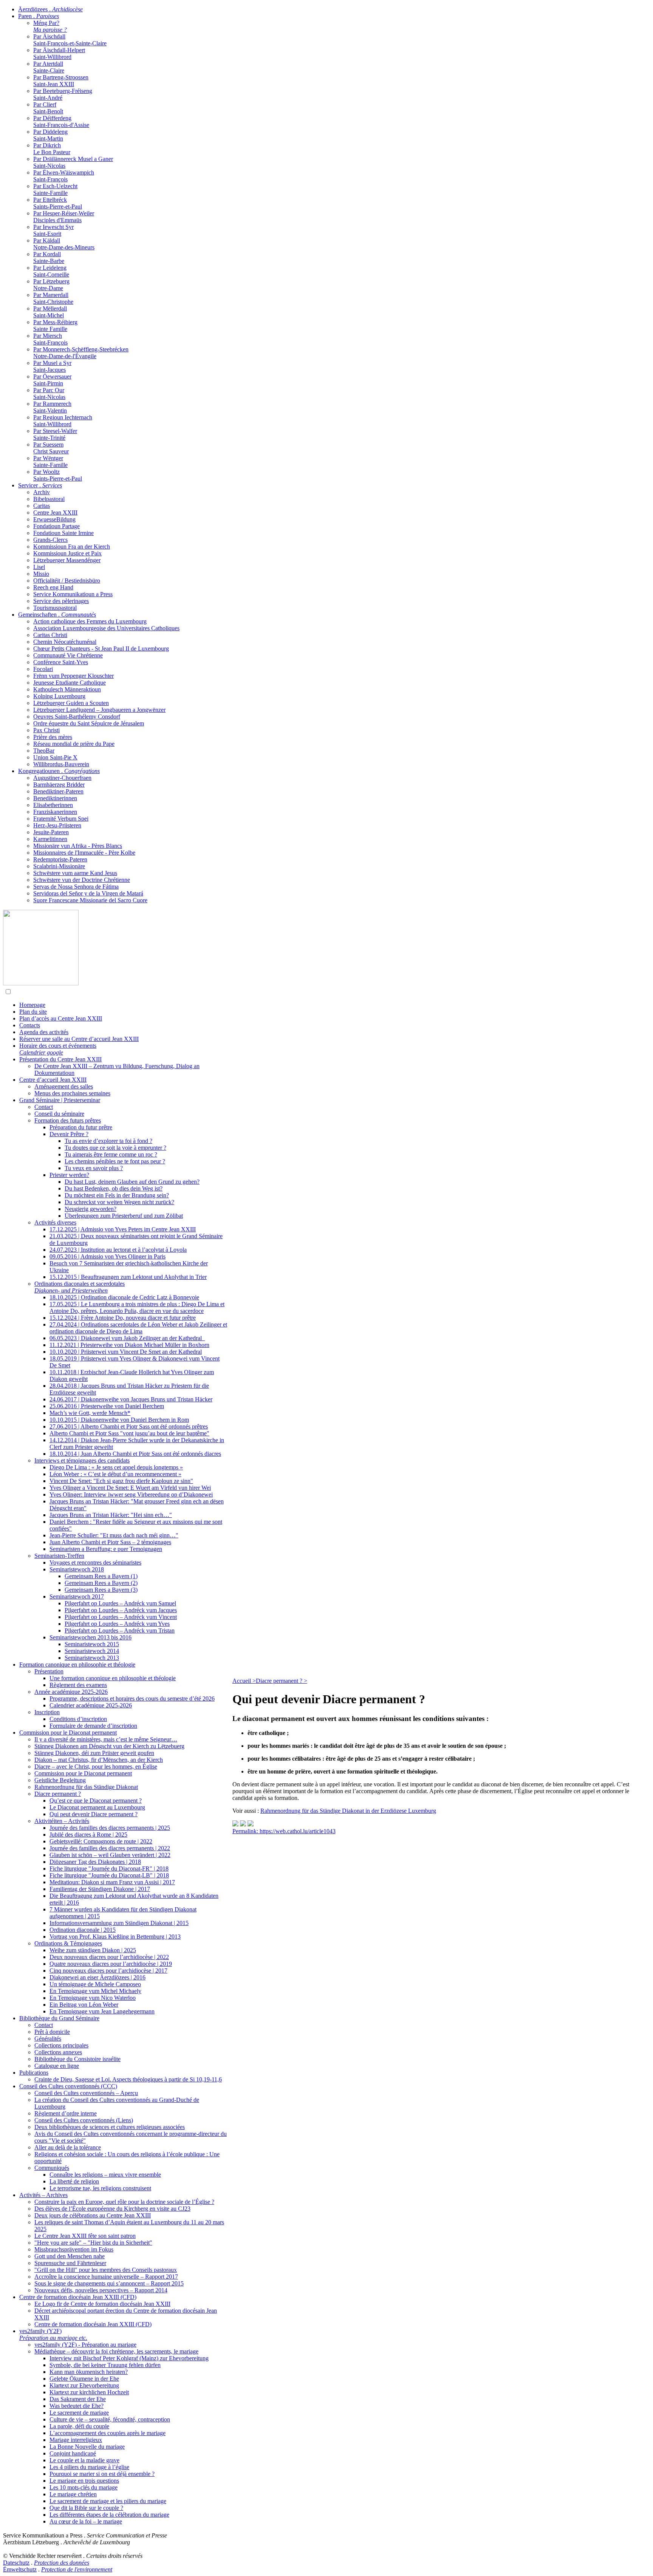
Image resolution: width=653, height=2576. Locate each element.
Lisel (39, 567)
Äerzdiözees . (50, 9)
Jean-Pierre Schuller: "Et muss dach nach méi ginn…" (114, 1535)
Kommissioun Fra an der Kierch (72, 547)
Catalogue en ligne (57, 2066)
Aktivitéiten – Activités (62, 1821)
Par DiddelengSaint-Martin (50, 135)
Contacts (30, 1025)
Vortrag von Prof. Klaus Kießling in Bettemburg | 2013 (115, 1937)
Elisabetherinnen (53, 805)
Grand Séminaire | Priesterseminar (60, 1100)
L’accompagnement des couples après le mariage (108, 2433)
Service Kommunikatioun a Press (73, 594)
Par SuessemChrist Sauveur (51, 448)
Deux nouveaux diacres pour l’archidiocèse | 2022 (109, 1957)
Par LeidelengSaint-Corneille (51, 271)
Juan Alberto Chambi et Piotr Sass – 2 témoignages (110, 1542)
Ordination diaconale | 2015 (83, 1930)
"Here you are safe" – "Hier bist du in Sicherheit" (93, 2243)
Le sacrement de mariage (79, 2413)
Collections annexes (58, 2052)
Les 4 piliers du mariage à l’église (89, 2467)
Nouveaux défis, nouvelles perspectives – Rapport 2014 (101, 2290)
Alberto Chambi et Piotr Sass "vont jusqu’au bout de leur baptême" (129, 1433)
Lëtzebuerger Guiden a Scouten (71, 703)
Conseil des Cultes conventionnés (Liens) (84, 2120)
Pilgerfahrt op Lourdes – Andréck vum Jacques (121, 1610)
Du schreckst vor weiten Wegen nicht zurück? (119, 1202)
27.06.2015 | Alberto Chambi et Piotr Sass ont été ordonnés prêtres (129, 1426)
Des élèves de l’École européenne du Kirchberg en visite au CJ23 (112, 2209)
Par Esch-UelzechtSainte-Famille (55, 189)
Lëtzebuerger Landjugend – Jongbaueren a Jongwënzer (99, 710)
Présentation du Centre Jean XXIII (60, 1059)
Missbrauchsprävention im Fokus (74, 2249)
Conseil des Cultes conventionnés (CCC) (68, 2086)
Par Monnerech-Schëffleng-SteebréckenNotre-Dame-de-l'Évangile (81, 353)
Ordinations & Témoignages (68, 1943)
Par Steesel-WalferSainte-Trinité (55, 434)
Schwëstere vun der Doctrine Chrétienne (82, 880)
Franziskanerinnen (55, 812)
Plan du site (33, 1012)
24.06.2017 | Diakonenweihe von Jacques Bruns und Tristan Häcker (131, 1399)
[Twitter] (243, 1824)
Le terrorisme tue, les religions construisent (100, 2188)
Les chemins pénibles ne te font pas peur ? (115, 1161)
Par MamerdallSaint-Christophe (53, 298)
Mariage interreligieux (76, 2440)
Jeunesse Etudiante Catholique (70, 683)
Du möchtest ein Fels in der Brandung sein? (117, 1195)
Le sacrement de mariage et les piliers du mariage (108, 2501)
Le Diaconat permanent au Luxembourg (97, 1807)
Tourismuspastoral (55, 608)
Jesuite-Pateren (51, 832)
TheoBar (44, 751)
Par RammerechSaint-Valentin (52, 407)
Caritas (42, 506)
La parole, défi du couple (79, 2426)
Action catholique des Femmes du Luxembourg (90, 621)
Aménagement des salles (64, 1086)
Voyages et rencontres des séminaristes (95, 1562)
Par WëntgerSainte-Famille (50, 462)
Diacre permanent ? (58, 1794)
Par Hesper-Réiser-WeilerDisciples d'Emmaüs (64, 217)
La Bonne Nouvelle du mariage (87, 2447)
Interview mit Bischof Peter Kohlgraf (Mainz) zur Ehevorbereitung (129, 2358)
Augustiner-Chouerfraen (62, 778)
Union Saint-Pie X (55, 757)
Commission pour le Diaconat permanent (68, 1733)
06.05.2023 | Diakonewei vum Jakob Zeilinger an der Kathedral (127, 1338)
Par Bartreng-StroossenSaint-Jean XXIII (61, 81)
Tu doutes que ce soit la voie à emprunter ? (115, 1148)
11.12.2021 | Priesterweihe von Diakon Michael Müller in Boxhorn (129, 1345)
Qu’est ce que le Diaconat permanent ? (96, 1801)
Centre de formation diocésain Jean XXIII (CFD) (78, 2297)
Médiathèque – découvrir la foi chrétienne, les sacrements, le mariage (116, 2351)
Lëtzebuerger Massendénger (67, 560)
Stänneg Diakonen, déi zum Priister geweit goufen (94, 1753)
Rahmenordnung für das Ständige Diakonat (86, 1787)
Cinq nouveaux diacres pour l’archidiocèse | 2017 (108, 1971)
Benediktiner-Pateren (58, 791)
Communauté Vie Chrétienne (68, 655)
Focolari (43, 669)
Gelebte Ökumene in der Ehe (84, 2379)
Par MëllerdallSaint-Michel (50, 312)
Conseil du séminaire (59, 1114)
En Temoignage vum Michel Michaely (95, 1991)
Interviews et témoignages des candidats (82, 1460)
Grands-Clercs (50, 540)
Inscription (47, 1712)
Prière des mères (53, 737)
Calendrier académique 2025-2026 (91, 1705)
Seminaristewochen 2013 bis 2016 (91, 1637)
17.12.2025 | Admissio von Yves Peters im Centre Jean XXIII (123, 1229)
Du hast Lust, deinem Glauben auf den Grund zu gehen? (132, 1182)
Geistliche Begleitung (60, 1780)
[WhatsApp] (235, 1824)
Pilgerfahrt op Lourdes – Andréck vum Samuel (120, 1603)
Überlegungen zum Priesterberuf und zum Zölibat (124, 1216)
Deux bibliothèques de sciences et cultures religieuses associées (110, 2127)
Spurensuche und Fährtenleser (70, 2263)
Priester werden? (69, 1175)
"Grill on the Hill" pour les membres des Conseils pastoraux (106, 2270)
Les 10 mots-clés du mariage (84, 2487)
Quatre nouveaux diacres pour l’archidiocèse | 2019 (111, 1964)
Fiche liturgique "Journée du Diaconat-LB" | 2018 (109, 1875)
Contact (44, 1107)
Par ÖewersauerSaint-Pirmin (52, 380)
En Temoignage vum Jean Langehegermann (102, 2011)
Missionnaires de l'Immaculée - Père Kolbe (84, 853)
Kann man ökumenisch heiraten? (89, 2372)
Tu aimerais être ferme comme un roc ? (111, 1154)
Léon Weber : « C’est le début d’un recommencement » (115, 1474)
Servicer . (40, 485)
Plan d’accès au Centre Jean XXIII (61, 1018)
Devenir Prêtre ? (69, 1134)
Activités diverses (55, 1222)
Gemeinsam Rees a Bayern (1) (101, 1576)
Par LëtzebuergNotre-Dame (51, 285)
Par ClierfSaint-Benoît (48, 108)
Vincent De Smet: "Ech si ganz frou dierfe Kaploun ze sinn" (121, 1481)
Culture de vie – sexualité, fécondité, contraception (110, 2419)
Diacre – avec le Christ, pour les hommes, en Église (96, 1767)
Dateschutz (16, 2563)
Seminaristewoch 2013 (92, 1658)
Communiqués (52, 2168)
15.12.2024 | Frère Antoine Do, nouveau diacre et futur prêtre (123, 1318)
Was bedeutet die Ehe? (77, 2406)
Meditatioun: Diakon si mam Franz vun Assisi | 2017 (112, 1882)
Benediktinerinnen (55, 798)
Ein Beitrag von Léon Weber (84, 2005)
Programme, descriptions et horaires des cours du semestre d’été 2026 (132, 1699)
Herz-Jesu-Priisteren (57, 825)
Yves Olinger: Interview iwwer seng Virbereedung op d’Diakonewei (131, 1494)
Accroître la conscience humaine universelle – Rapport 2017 (106, 2277)
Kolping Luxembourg (59, 696)
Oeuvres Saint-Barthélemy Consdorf (77, 717)
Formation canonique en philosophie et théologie (77, 1665)
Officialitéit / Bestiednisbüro (67, 581)
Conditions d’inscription (78, 1719)
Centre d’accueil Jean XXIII (53, 1080)
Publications (34, 2073)
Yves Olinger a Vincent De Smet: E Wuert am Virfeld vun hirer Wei (130, 1488)
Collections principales (61, 2045)
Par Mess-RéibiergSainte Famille (55, 325)
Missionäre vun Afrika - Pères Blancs (78, 846)
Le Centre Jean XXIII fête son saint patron (85, 2236)
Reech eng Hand (53, 587)
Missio (41, 574)
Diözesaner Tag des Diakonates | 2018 (95, 1862)
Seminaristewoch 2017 (77, 1596)
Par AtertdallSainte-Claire (49, 67)
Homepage (32, 1005)
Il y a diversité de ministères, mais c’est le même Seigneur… (106, 1739)
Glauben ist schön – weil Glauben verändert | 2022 (110, 1855)
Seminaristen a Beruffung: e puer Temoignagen (106, 1549)
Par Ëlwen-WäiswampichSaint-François (64, 176)
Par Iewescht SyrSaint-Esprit (53, 230)
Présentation (49, 1671)
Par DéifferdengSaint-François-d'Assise (61, 121)
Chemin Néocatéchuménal (65, 642)
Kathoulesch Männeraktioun (67, 689)
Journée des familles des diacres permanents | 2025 (110, 1828)
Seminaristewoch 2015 (92, 1644)
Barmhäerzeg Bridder (59, 785)
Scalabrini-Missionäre (59, 866)
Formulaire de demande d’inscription (93, 1726)
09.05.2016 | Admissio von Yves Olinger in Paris (108, 1256)
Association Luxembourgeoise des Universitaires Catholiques (106, 628)
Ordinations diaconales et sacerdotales (80, 1287)
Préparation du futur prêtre (81, 1127)
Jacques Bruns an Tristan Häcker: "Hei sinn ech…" (111, 1515)
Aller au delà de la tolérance (68, 2147)
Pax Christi (46, 730)
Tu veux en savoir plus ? (94, 1168)
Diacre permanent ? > (282, 1681)
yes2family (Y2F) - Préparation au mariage (85, 2345)
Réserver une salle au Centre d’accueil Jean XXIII (79, 1039)
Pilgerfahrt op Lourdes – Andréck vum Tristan (120, 1630)
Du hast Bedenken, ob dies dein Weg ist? (114, 1188)
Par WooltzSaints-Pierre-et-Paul (58, 475)
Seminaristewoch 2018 (77, 1569)
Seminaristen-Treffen (59, 1556)
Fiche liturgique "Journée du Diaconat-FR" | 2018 (109, 1869)
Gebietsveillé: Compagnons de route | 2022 (101, 1841)
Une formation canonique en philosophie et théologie (113, 1678)
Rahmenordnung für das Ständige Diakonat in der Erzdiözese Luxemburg (348, 1811)
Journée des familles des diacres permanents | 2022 (110, 1848)
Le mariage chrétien (73, 2494)
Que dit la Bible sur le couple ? (86, 2508)
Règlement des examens (78, 1685)
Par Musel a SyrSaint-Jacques (52, 366)
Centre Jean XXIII (55, 513)
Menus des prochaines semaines (72, 1093)
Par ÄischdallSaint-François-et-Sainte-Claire (70, 40)
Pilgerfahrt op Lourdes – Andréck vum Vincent (121, 1617)
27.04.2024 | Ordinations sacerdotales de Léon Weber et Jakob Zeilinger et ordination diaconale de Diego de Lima (138, 1328)
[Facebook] (251, 1824)
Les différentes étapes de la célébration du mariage (109, 2515)
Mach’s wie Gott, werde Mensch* (90, 1413)
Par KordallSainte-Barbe (49, 257)
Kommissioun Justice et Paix (67, 553)
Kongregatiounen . (59, 771)
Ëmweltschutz (20, 2569)
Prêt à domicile (52, 2032)
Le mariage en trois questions (84, 2481)
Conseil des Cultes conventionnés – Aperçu (86, 2093)
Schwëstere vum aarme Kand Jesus (75, 873)
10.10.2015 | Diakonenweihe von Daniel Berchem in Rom (119, 1420)
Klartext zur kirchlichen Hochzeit (89, 2392)
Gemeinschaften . (57, 615)
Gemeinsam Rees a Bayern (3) (101, 1590)
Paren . (39, 16)
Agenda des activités (44, 1032)
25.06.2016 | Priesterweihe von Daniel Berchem (107, 1406)
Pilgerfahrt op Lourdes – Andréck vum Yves (117, 1624)
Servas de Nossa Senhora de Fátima (76, 887)
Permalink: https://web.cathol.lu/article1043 (284, 1831)
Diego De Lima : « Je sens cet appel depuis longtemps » (116, 1467)
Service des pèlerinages (61, 601)
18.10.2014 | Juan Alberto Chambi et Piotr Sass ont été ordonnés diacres (135, 1454)
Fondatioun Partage (56, 526)
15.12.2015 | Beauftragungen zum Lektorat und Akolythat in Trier (128, 1277)
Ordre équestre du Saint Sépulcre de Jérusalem (89, 723)
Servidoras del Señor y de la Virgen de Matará (88, 893)
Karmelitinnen (50, 839)
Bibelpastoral (49, 499)
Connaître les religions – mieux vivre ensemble (105, 2175)
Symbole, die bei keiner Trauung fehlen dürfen (105, 2365)
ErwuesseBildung (54, 519)
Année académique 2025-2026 (71, 1692)
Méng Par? (50, 26)
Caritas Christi (50, 635)
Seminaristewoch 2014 (92, 1651)
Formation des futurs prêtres (68, 1120)
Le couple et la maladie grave (84, 2460)
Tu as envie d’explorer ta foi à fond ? (108, 1141)
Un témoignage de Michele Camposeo (95, 1984)
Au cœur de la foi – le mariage (86, 2521)
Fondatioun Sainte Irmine (63, 533)
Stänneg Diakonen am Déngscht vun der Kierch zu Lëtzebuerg (109, 1746)
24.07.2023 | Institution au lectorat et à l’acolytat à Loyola (118, 1250)
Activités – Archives (43, 2195)
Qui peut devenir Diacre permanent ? (94, 1814)
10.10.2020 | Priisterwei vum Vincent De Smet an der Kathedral (126, 1352)
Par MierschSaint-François (50, 339)
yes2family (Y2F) (53, 2334)
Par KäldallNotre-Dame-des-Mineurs (64, 244)
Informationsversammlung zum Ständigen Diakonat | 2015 (119, 1923)
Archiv (42, 492)
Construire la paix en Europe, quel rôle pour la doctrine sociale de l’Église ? (124, 2202)
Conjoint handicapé (73, 2453)
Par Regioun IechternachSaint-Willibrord (63, 421)
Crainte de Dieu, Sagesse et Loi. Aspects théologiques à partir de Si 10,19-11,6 (128, 2079)
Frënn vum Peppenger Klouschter (74, 676)
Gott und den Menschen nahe (70, 2256)
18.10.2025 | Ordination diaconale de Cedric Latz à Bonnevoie (124, 1297)
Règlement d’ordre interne (66, 2113)
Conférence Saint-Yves (61, 662)
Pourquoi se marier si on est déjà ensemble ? (102, 2474)
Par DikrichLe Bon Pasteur (52, 149)
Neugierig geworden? (91, 1209)
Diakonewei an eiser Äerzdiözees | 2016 (97, 1977)
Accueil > (244, 1681)
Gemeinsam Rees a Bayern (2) (101, 1583)
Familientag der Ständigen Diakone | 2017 (100, 1889)
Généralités (48, 2039)
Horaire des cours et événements (58, 1049)
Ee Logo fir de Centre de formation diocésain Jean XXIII (102, 2304)
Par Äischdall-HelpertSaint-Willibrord (59, 53)
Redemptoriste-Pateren (60, 859)
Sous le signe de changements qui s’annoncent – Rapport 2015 (109, 2283)
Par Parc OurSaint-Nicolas (49, 394)
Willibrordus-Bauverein (61, 764)
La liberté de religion (74, 2181)
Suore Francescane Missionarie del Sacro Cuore (90, 900)
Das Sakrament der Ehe (78, 2399)
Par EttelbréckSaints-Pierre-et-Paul (58, 203)
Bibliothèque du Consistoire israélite (77, 2059)
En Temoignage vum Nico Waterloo (93, 1998)
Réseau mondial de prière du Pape (74, 744)
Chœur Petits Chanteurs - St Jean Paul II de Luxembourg (101, 649)
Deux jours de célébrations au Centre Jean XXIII (93, 2215)
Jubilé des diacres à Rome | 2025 (88, 1835)
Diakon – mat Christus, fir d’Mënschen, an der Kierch (99, 1760)
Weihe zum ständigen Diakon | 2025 (93, 1950)
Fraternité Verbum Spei (61, 819)
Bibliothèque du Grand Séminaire (59, 2018)
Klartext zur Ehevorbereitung (84, 2385)
